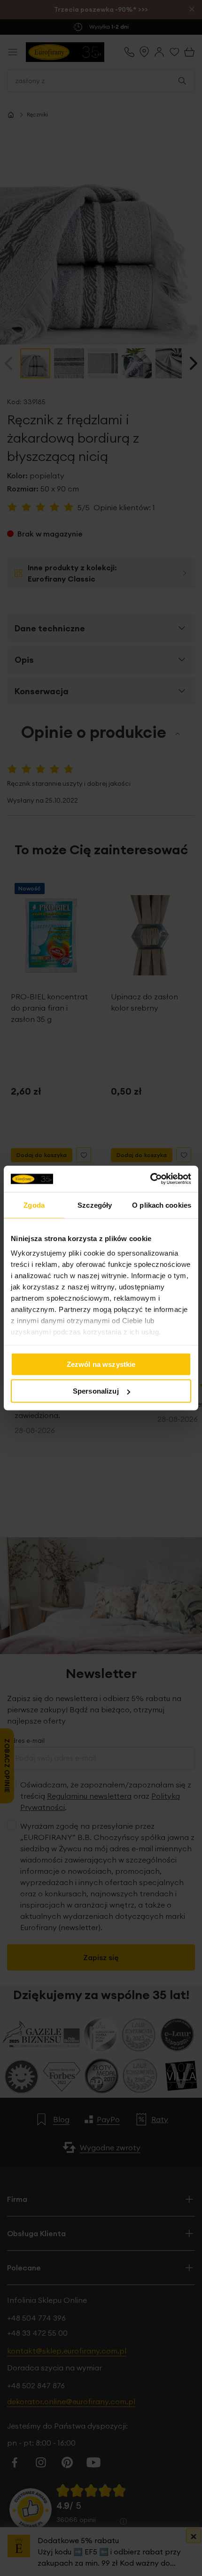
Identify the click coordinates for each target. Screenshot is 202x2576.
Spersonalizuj (96, 1391)
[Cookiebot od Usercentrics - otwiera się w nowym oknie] (150, 1179)
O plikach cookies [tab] (162, 1205)
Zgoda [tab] (34, 1205)
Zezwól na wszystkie (101, 1364)
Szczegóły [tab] (95, 1205)
